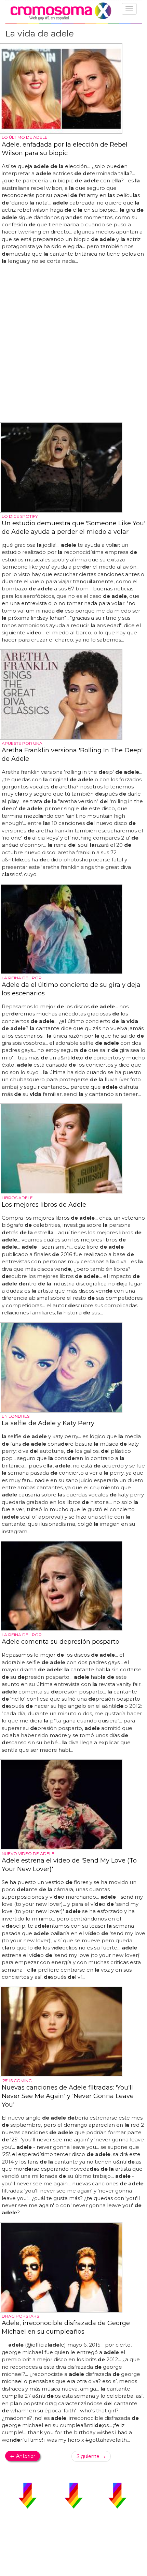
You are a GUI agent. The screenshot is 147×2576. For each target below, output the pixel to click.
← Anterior (23, 2456)
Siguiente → (91, 2456)
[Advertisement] (73, 344)
